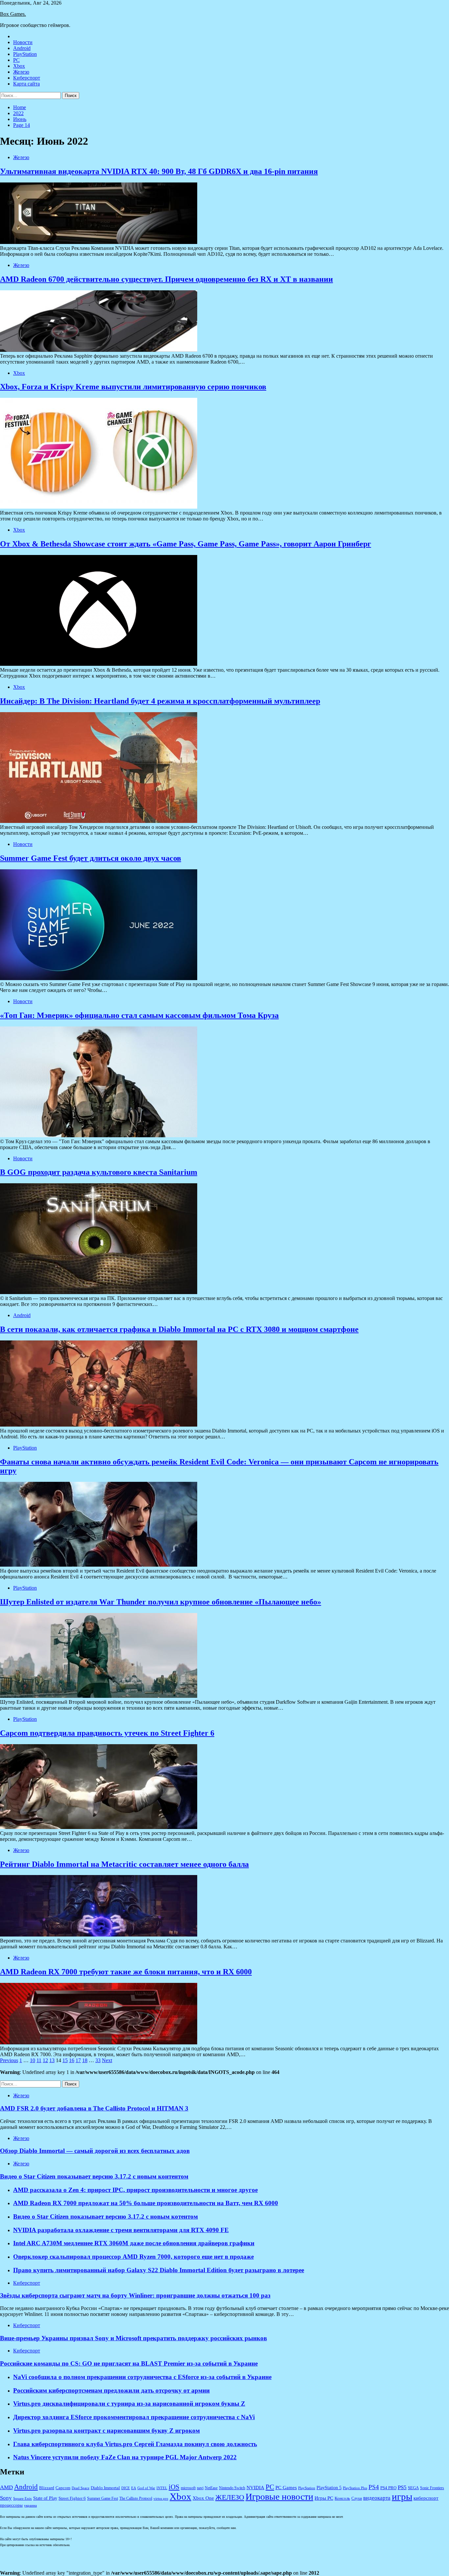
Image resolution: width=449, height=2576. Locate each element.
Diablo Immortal (105, 2488)
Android (22, 48)
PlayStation (25, 54)
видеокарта (377, 2498)
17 (78, 2060)
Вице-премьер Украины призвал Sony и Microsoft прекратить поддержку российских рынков (133, 2338)
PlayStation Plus (355, 2488)
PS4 (374, 2487)
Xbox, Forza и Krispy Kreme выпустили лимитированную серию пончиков (133, 387)
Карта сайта (26, 84)
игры (402, 2496)
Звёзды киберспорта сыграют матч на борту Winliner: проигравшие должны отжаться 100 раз (135, 2295)
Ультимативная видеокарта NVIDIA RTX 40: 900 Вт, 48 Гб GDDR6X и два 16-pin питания (159, 171)
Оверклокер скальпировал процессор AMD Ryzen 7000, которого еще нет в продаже (133, 2257)
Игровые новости (279, 2497)
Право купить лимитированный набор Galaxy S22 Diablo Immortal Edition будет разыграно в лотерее (159, 2270)
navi (200, 2488)
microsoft (188, 2488)
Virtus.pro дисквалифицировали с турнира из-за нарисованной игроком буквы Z (129, 2404)
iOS (174, 2487)
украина (30, 2505)
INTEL (162, 2488)
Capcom (63, 2488)
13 (52, 2060)
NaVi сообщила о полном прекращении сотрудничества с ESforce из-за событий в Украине (142, 2377)
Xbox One (203, 2498)
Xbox (19, 66)
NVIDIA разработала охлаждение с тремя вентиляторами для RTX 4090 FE (121, 2230)
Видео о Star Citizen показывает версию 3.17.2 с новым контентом (94, 2176)
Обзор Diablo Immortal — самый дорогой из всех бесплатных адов (95, 2151)
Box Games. (13, 14)
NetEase (211, 2488)
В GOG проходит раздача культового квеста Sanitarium (99, 1172)
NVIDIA (255, 2488)
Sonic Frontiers (432, 2488)
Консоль (342, 2498)
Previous (9, 2060)
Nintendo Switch (232, 2488)
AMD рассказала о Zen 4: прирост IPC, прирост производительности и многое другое (135, 2190)
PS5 (402, 2487)
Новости (23, 42)
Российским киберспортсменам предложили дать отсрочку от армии (111, 2390)
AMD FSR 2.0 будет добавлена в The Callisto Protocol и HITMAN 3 (94, 2108)
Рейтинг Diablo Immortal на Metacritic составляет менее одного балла (124, 1864)
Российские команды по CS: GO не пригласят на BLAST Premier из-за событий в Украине (129, 2363)
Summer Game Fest (103, 2499)
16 (72, 2060)
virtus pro (161, 2499)
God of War (146, 2488)
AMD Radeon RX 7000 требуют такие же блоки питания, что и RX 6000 (126, 1972)
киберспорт (426, 2498)
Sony (6, 2498)
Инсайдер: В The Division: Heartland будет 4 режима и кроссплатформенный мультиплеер (160, 701)
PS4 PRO (388, 2488)
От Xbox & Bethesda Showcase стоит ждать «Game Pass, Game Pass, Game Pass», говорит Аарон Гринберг (186, 544)
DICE (126, 2488)
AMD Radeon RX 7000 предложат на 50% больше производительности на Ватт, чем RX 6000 (146, 2203)
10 (33, 2060)
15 (65, 2060)
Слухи (357, 2499)
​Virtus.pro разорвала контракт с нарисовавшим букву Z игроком (106, 2431)
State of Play (45, 2498)
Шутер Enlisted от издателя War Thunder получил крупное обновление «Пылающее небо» (161, 1602)
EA (134, 2488)
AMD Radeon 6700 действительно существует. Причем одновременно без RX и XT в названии (166, 279)
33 (98, 2060)
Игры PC (324, 2498)
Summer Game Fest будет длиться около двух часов (91, 858)
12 (45, 2060)
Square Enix (23, 2499)
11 (39, 2060)
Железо (21, 72)
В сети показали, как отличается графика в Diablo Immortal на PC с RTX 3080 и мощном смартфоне (179, 1329)
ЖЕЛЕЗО (230, 2497)
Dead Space (81, 2488)
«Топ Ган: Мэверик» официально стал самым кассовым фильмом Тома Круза (139, 1015)
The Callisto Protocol (136, 2499)
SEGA (413, 2488)
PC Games (286, 2488)
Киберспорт (27, 78)
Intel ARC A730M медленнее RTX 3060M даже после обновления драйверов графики (134, 2243)
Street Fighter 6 (72, 2498)
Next (107, 2060)
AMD (6, 2487)
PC (16, 60)
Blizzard (47, 2488)
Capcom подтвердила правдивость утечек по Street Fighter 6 (107, 1733)
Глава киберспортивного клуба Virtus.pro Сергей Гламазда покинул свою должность (135, 2444)
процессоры (11, 2505)
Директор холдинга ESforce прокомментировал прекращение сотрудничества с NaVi (134, 2417)
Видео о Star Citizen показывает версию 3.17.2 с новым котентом (106, 2216)
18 (85, 2060)
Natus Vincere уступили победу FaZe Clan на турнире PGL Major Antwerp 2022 (125, 2457)
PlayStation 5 (329, 2488)
